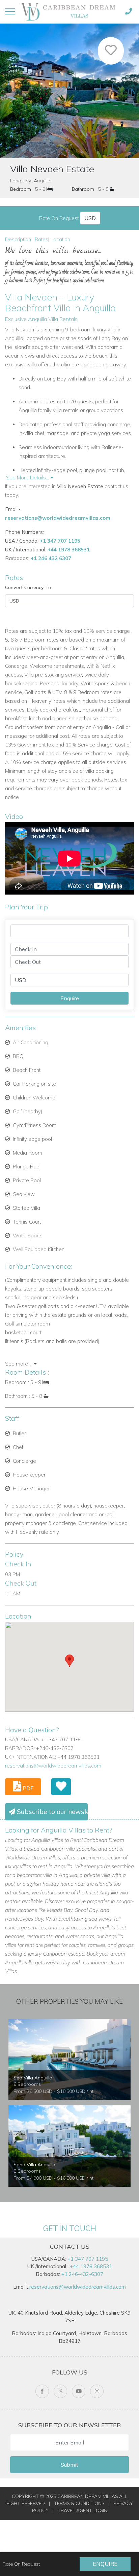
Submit (69, 2465)
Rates (41, 239)
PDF (27, 1788)
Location (60, 239)
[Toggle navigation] (10, 11)
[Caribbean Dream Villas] (69, 11)
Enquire (105, 2564)
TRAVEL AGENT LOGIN (82, 2510)
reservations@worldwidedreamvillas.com (58, 518)
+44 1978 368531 (69, 550)
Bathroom (83, 189)
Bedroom (21, 189)
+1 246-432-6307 (82, 2274)
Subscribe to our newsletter (51, 1812)
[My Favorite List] (61, 1787)
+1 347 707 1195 (60, 541)
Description (18, 239)
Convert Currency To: (29, 587)
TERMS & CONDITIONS (79, 2503)
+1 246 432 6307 (51, 558)
